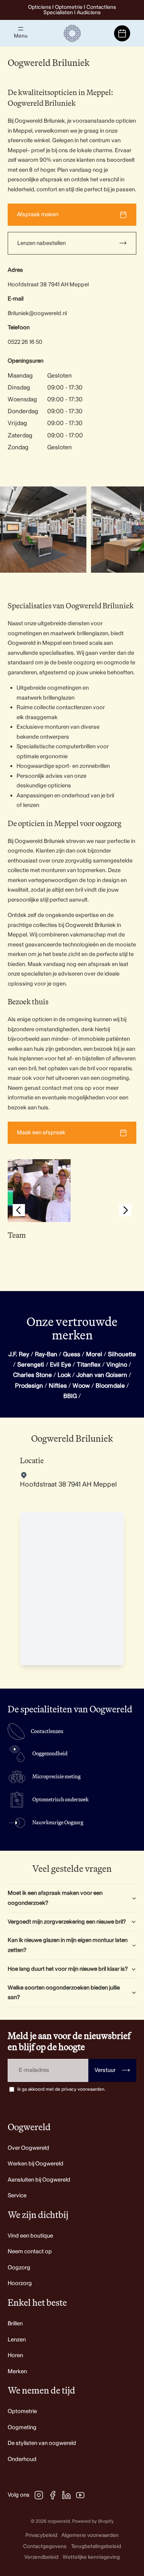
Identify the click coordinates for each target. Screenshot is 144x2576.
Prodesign (29, 1386)
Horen (15, 2355)
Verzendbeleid (41, 2557)
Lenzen (17, 2340)
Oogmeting (22, 2427)
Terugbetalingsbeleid (96, 2546)
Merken (17, 2371)
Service (17, 2196)
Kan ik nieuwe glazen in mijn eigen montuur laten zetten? (68, 1945)
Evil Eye (60, 1365)
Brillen (15, 2324)
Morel (94, 1354)
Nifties (58, 1386)
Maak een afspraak (41, 1133)
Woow (81, 1386)
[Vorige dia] (19, 1212)
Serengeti (31, 1365)
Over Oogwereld (28, 2148)
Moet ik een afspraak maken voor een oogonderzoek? (55, 1898)
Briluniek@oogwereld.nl (37, 313)
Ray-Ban (46, 1354)
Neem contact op (30, 2252)
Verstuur (112, 2070)
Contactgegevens (45, 2546)
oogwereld (59, 2521)
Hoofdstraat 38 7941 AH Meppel (48, 285)
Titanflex (89, 1365)
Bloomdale (110, 1386)
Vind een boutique (30, 2236)
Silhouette (122, 1354)
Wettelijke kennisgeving (91, 2557)
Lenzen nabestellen (41, 243)
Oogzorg (19, 2268)
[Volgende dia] (129, 530)
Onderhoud (22, 2459)
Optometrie (22, 2411)
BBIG (70, 1396)
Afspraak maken (38, 214)
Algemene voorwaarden (90, 2535)
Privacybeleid (41, 2535)
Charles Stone (32, 1375)
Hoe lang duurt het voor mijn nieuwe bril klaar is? (68, 1969)
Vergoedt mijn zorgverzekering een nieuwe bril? (67, 1922)
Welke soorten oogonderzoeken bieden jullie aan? (64, 1993)
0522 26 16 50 (25, 342)
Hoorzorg (20, 2283)
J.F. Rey (19, 1354)
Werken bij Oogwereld (36, 2164)
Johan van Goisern (102, 1375)
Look (64, 1375)
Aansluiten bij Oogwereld (39, 2180)
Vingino (117, 1365)
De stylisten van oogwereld (42, 2443)
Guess (72, 1354)
